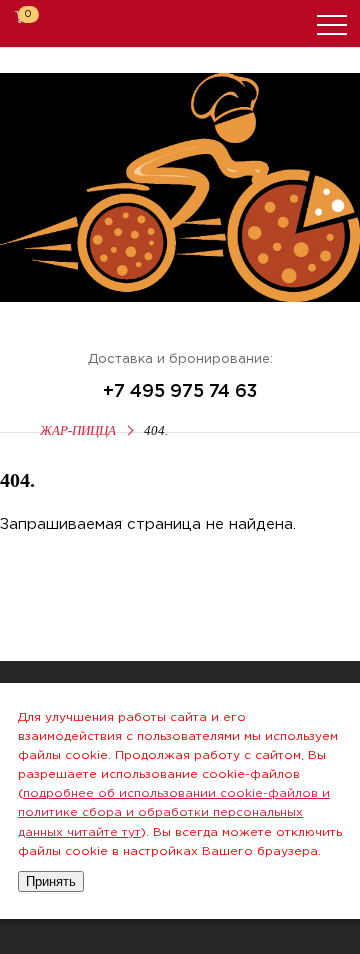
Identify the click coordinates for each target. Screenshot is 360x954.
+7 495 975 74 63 (180, 392)
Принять (51, 881)
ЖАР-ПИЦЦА (78, 430)
